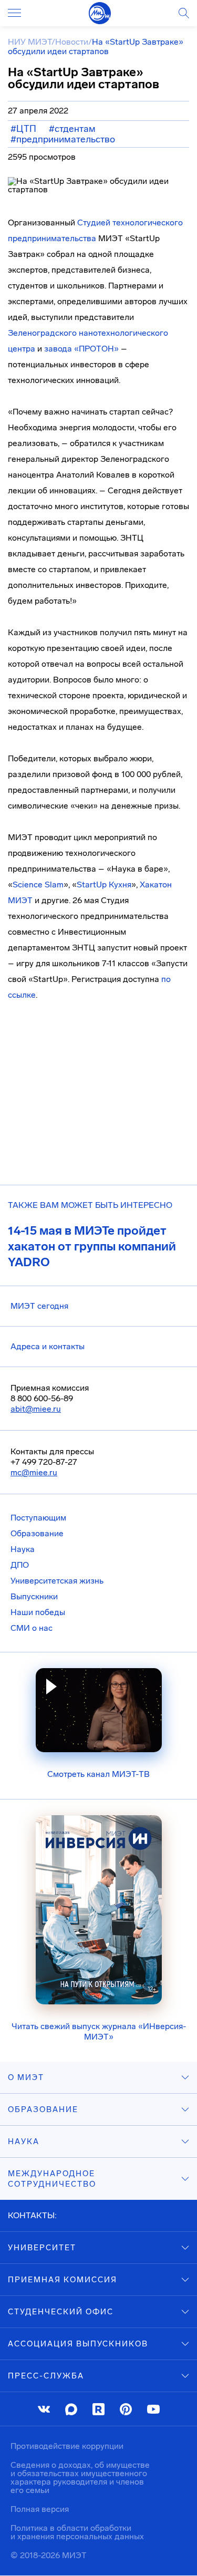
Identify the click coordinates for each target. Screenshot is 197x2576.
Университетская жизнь (57, 1581)
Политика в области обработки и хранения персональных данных (77, 2532)
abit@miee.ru (36, 1409)
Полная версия (40, 2509)
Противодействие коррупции (67, 2446)
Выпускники (34, 1596)
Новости (72, 42)
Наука (23, 1549)
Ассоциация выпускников (78, 2344)
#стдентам (72, 129)
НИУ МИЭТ (30, 42)
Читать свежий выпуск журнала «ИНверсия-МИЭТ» (99, 2031)
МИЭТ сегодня (39, 1306)
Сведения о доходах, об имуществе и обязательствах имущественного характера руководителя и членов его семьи (80, 2477)
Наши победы (38, 1612)
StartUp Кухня (104, 884)
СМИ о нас (32, 1628)
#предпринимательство (63, 139)
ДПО (20, 1565)
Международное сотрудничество (52, 2179)
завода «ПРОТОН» (81, 349)
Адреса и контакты (48, 1346)
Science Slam (38, 884)
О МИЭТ (26, 2077)
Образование (37, 1533)
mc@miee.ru (34, 1472)
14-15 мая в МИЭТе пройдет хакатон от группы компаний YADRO (92, 1246)
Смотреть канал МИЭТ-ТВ (98, 1774)
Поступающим (38, 1518)
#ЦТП (23, 129)
